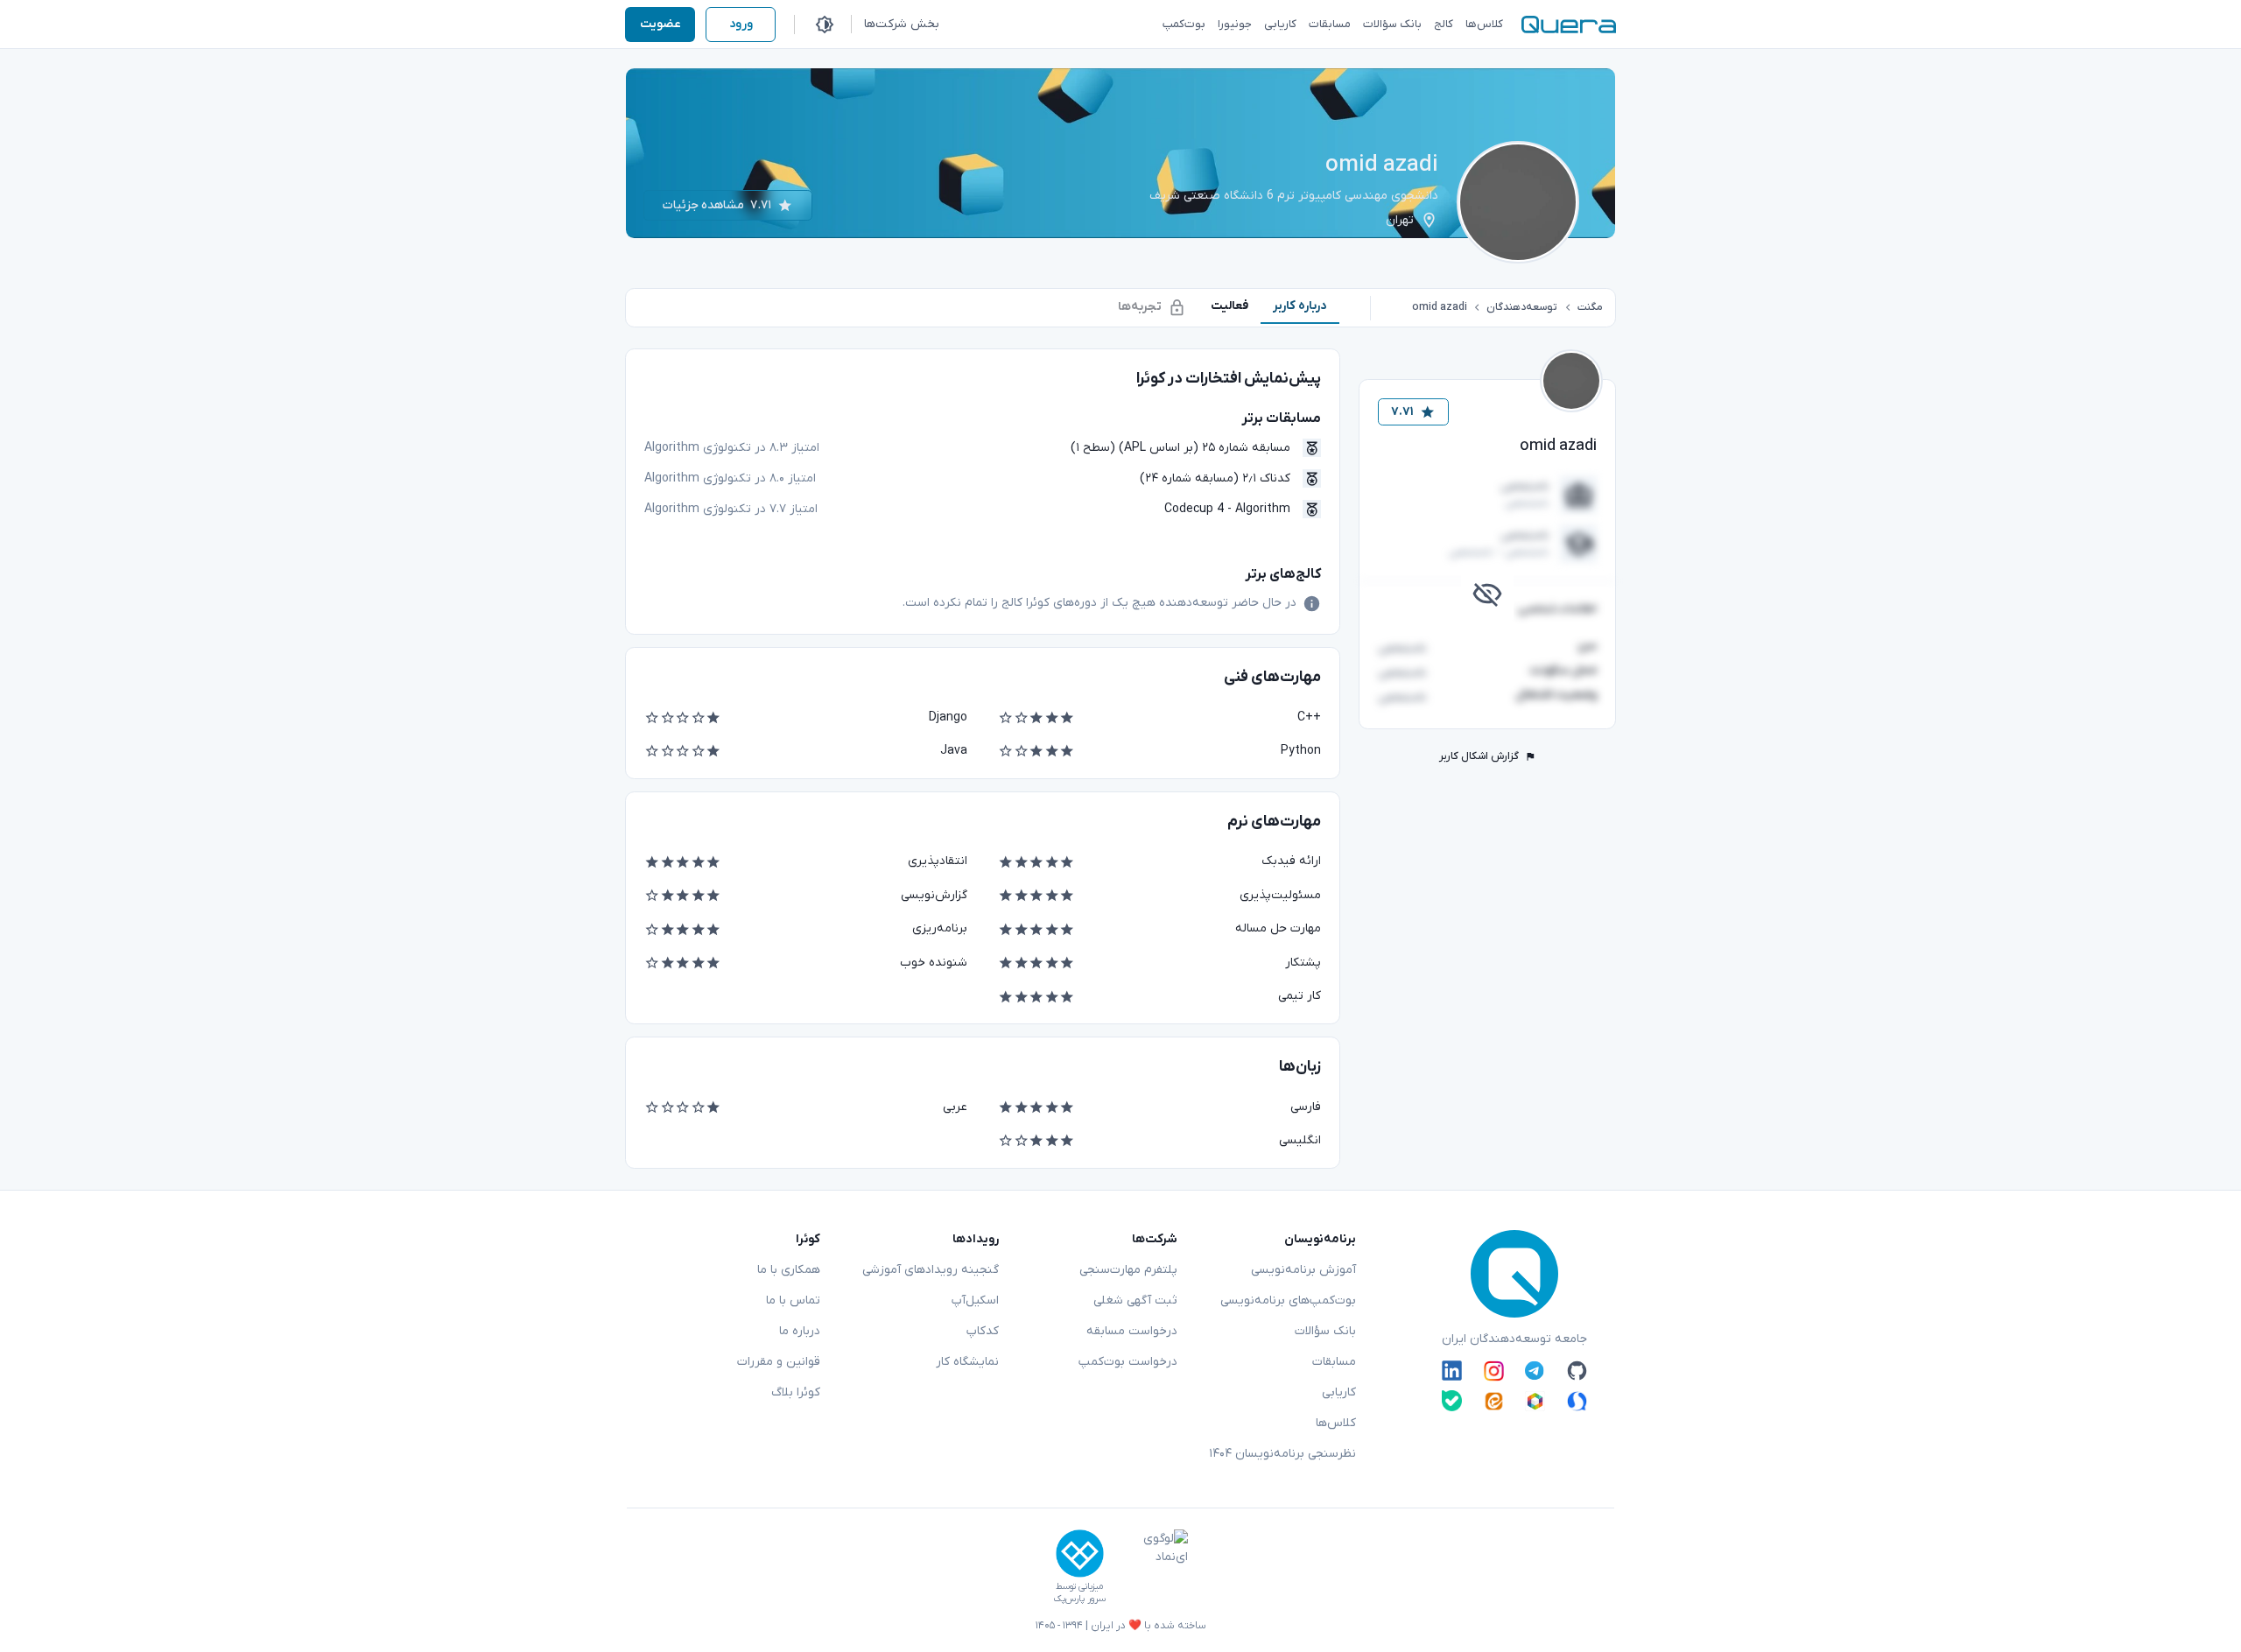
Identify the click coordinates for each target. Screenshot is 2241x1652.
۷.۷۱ (1402, 412)
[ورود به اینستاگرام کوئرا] (1494, 1371)
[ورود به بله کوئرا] (1452, 1400)
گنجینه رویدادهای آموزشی (931, 1270)
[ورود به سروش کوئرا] (1577, 1400)
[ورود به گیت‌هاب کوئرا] (1577, 1371)
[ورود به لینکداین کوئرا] (1452, 1371)
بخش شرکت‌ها (902, 24)
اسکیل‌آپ (975, 1301)
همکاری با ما (789, 1270)
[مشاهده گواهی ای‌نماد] (1153, 1567)
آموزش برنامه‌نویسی (1303, 1270)
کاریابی (1339, 1392)
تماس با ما (793, 1301)
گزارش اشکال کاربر (1479, 756)
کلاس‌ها (1336, 1423)
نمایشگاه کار (967, 1362)
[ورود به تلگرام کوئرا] (1535, 1371)
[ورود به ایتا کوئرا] (1494, 1400)
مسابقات (1334, 1362)
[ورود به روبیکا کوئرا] (1535, 1400)
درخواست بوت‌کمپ (1128, 1362)
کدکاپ (983, 1331)
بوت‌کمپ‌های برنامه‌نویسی (1288, 1301)
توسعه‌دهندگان (1522, 307)
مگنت (1590, 307)
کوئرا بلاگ (796, 1392)
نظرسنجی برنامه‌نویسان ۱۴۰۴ (1282, 1454)
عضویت (660, 24)
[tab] (1300, 306)
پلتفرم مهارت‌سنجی (1128, 1270)
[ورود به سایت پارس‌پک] (1080, 1554)
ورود (741, 24)
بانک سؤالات (1325, 1331)
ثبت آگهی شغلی (1135, 1301)
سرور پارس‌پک (1079, 1599)
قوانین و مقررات (779, 1362)
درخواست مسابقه (1132, 1331)
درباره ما (800, 1331)
